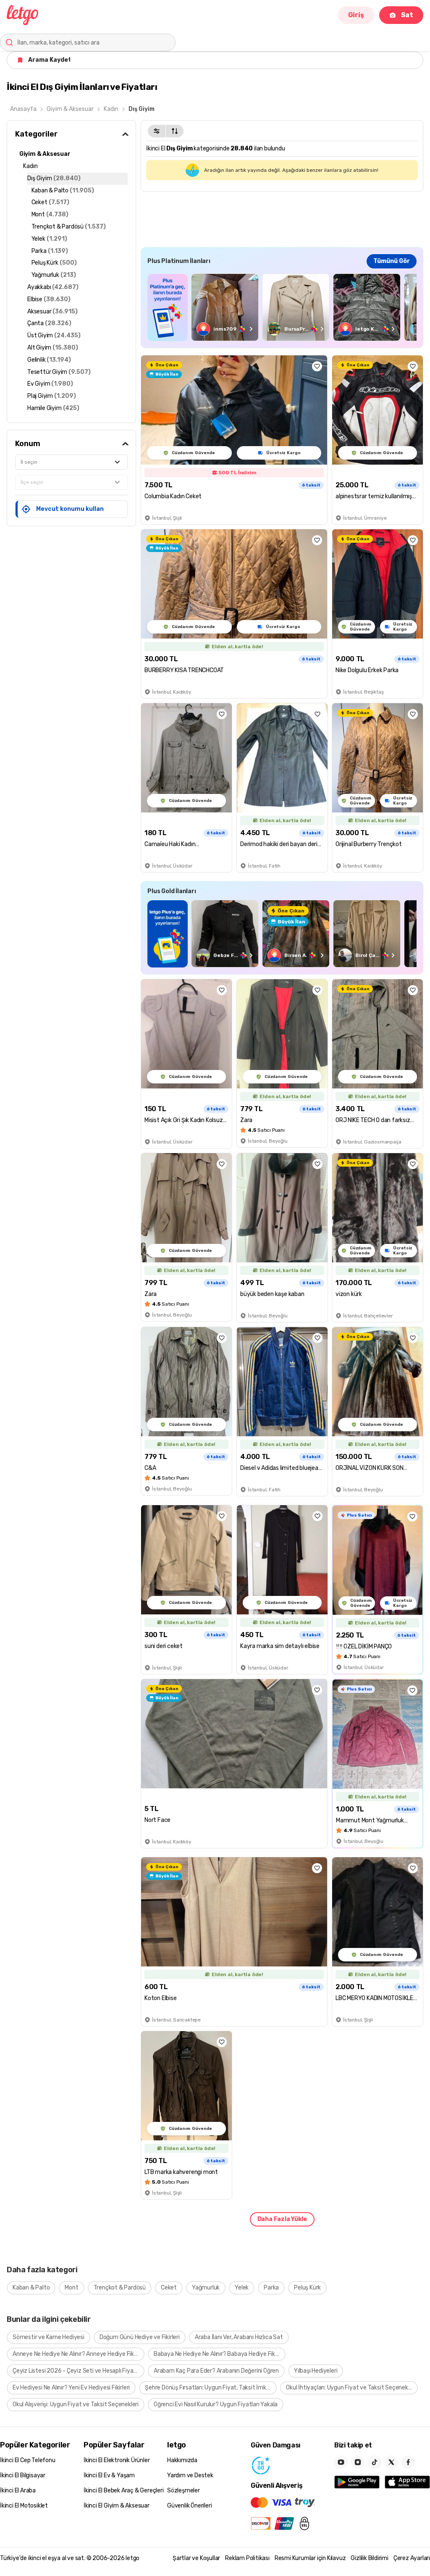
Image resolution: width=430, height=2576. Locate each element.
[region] (282, 307)
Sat (407, 15)
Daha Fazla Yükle (282, 2219)
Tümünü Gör (392, 261)
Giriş (356, 15)
